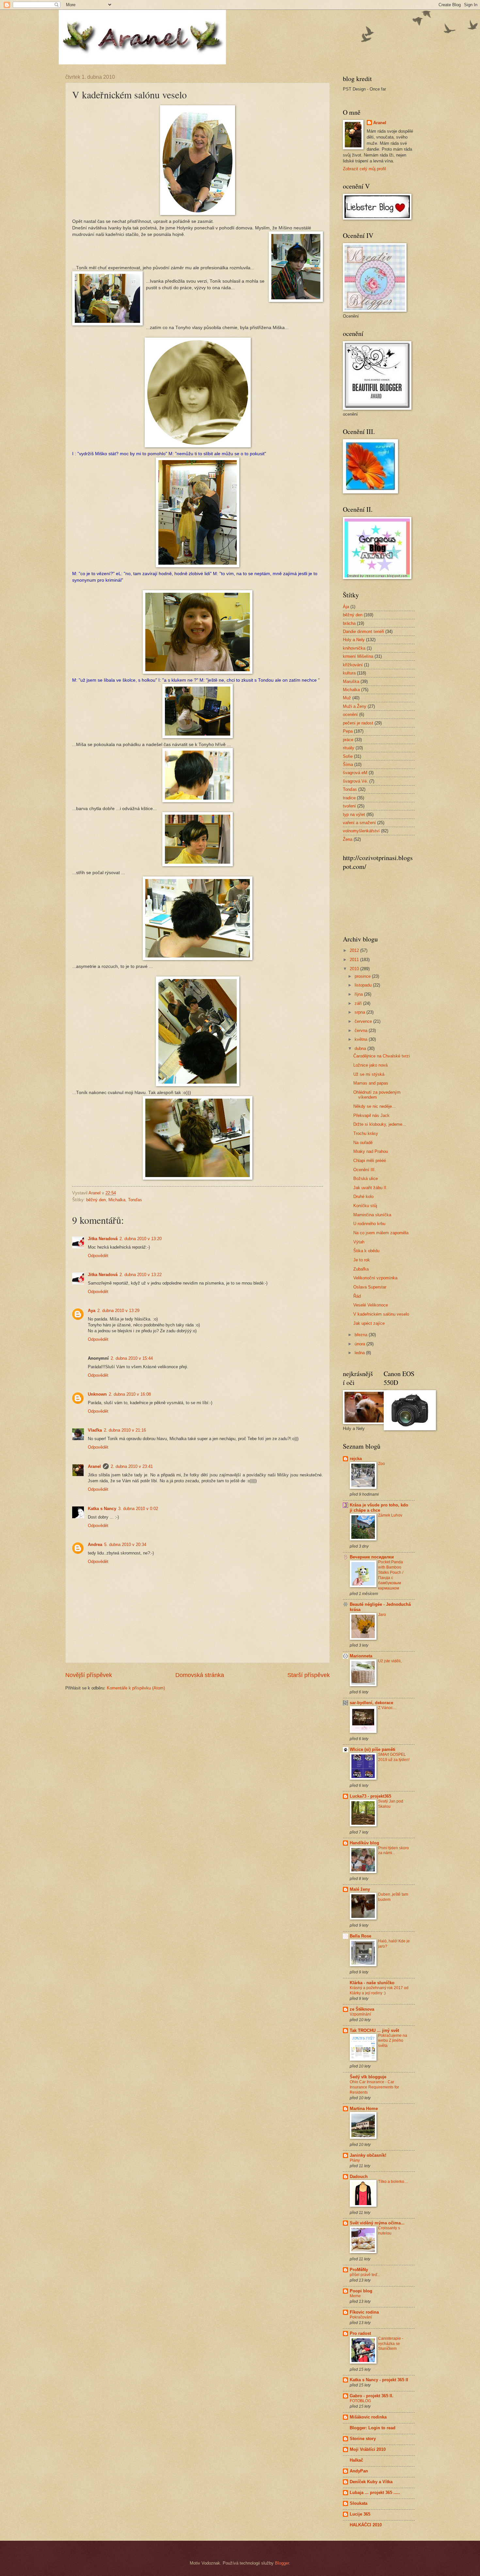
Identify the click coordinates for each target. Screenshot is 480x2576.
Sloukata (359, 2503)
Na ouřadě (363, 1143)
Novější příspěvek (89, 1675)
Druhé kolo (363, 1197)
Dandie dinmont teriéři (363, 632)
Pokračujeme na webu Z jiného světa (393, 2041)
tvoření (349, 806)
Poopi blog (361, 2291)
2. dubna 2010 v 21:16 (125, 1430)
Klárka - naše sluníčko (372, 1983)
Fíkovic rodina (364, 2312)
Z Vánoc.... (387, 1708)
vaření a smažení (359, 823)
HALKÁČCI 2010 (366, 2525)
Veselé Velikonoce (371, 1305)
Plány (355, 2160)
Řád (357, 1296)
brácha (349, 623)
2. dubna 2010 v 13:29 (118, 1311)
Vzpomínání (360, 2014)
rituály (349, 748)
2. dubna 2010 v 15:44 (132, 1358)
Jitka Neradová (103, 1239)
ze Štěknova (362, 2009)
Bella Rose (360, 1936)
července (364, 1021)
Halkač (356, 2460)
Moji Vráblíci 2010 (368, 2449)
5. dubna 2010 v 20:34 (125, 1545)
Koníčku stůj (365, 1206)
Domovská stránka (200, 1675)
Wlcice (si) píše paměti (373, 1749)
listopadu (364, 985)
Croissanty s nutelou (389, 2231)
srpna (360, 1012)
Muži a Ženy (355, 706)
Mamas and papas (371, 1083)
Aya (92, 1311)
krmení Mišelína (358, 656)
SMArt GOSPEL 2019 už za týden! (394, 1757)
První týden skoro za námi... (393, 1851)
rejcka (356, 1459)
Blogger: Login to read (373, 2428)
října (359, 994)
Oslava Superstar (370, 1287)
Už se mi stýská (369, 1074)
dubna (361, 1048)
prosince (363, 976)
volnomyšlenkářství (361, 831)
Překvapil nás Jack (371, 1115)
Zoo (382, 1464)
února (360, 1344)
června (362, 1030)
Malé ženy (360, 1889)
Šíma (348, 764)
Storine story (363, 2439)
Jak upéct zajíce (369, 1323)
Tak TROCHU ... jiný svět (374, 2030)
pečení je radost (358, 723)
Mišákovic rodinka (368, 2417)
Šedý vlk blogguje (368, 2077)
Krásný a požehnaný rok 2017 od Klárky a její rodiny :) (379, 1990)
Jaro (382, 1615)
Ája (346, 607)
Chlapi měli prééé (370, 1161)
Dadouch (359, 2177)
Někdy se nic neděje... (375, 1106)
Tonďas (135, 1200)
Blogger (282, 2563)
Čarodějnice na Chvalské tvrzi (382, 1056)
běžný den (96, 1200)
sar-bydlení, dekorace (371, 1703)
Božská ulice (366, 1179)
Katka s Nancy (102, 1509)
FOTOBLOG (360, 2401)
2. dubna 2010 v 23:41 (132, 1466)
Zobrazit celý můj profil (364, 169)
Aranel (94, 1466)
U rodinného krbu (369, 1224)
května (362, 1039)
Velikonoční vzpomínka (375, 1278)
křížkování (353, 665)
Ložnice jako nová (370, 1065)
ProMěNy (359, 2270)
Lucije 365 (360, 2514)
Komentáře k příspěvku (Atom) (136, 1688)
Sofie (348, 756)
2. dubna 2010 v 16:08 (130, 1394)
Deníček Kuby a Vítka (371, 2482)
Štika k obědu (366, 1251)
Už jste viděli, (390, 1661)
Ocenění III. (365, 1170)
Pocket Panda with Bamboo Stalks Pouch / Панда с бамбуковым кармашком (391, 1575)
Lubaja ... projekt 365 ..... (375, 2493)
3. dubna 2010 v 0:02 (138, 1509)
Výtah (359, 1242)
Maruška (351, 681)
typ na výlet (354, 814)
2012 (355, 950)
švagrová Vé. (355, 781)
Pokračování (361, 2317)
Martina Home (364, 2109)
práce (348, 740)
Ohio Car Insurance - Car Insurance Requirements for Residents (374, 2087)
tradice (349, 798)
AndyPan (359, 2471)
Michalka (117, 1200)
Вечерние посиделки (372, 1557)
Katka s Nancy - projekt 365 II (379, 2380)
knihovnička (354, 648)
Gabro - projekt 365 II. (372, 2396)
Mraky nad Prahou (371, 1151)
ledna (360, 1353)
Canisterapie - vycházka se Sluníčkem (391, 2344)
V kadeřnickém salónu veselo (381, 1314)
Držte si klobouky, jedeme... (380, 1124)
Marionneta (361, 1656)
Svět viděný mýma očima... (377, 2223)
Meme (355, 2296)
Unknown (97, 1394)
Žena (348, 839)
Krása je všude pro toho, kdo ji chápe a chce (379, 1508)
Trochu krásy (366, 1133)
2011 (355, 960)
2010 (355, 969)
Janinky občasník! (368, 2155)
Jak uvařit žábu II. (370, 1188)
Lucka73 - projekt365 (370, 1796)
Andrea (95, 1545)
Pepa (348, 731)
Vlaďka (95, 1430)
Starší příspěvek (309, 1675)
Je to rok (362, 1260)
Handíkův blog (364, 1843)
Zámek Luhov (390, 1515)
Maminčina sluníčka (372, 1215)
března (362, 1335)
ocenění (350, 715)
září (359, 1003)
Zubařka (361, 1269)
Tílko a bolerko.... (393, 2182)
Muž (347, 698)
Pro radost (360, 2333)
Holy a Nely (354, 640)
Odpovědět (98, 1256)
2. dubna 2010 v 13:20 (141, 1239)
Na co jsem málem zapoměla (381, 1233)
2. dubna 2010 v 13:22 (141, 1275)
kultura (349, 673)
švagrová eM (355, 773)
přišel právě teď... (365, 2275)
